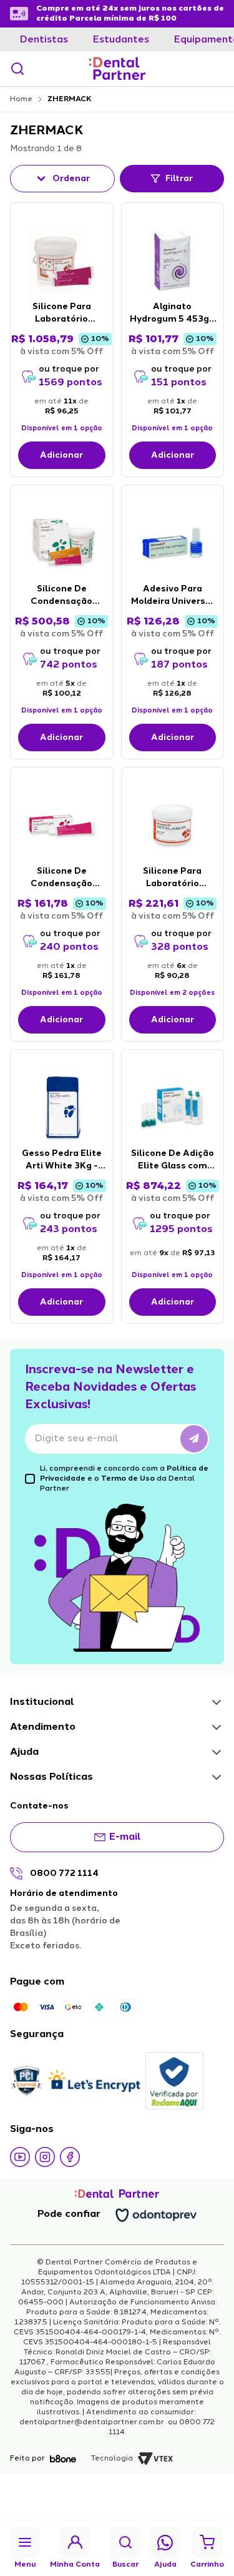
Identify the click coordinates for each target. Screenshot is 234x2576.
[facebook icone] (70, 2157)
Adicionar (61, 455)
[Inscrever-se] (194, 1439)
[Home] (117, 69)
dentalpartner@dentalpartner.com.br (93, 2422)
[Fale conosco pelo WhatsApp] (165, 2543)
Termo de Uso (128, 1479)
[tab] (44, 40)
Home (21, 99)
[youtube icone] (20, 2157)
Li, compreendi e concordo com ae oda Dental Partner (124, 1479)
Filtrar (179, 179)
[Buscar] (17, 69)
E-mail (125, 1837)
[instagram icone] (45, 2157)
